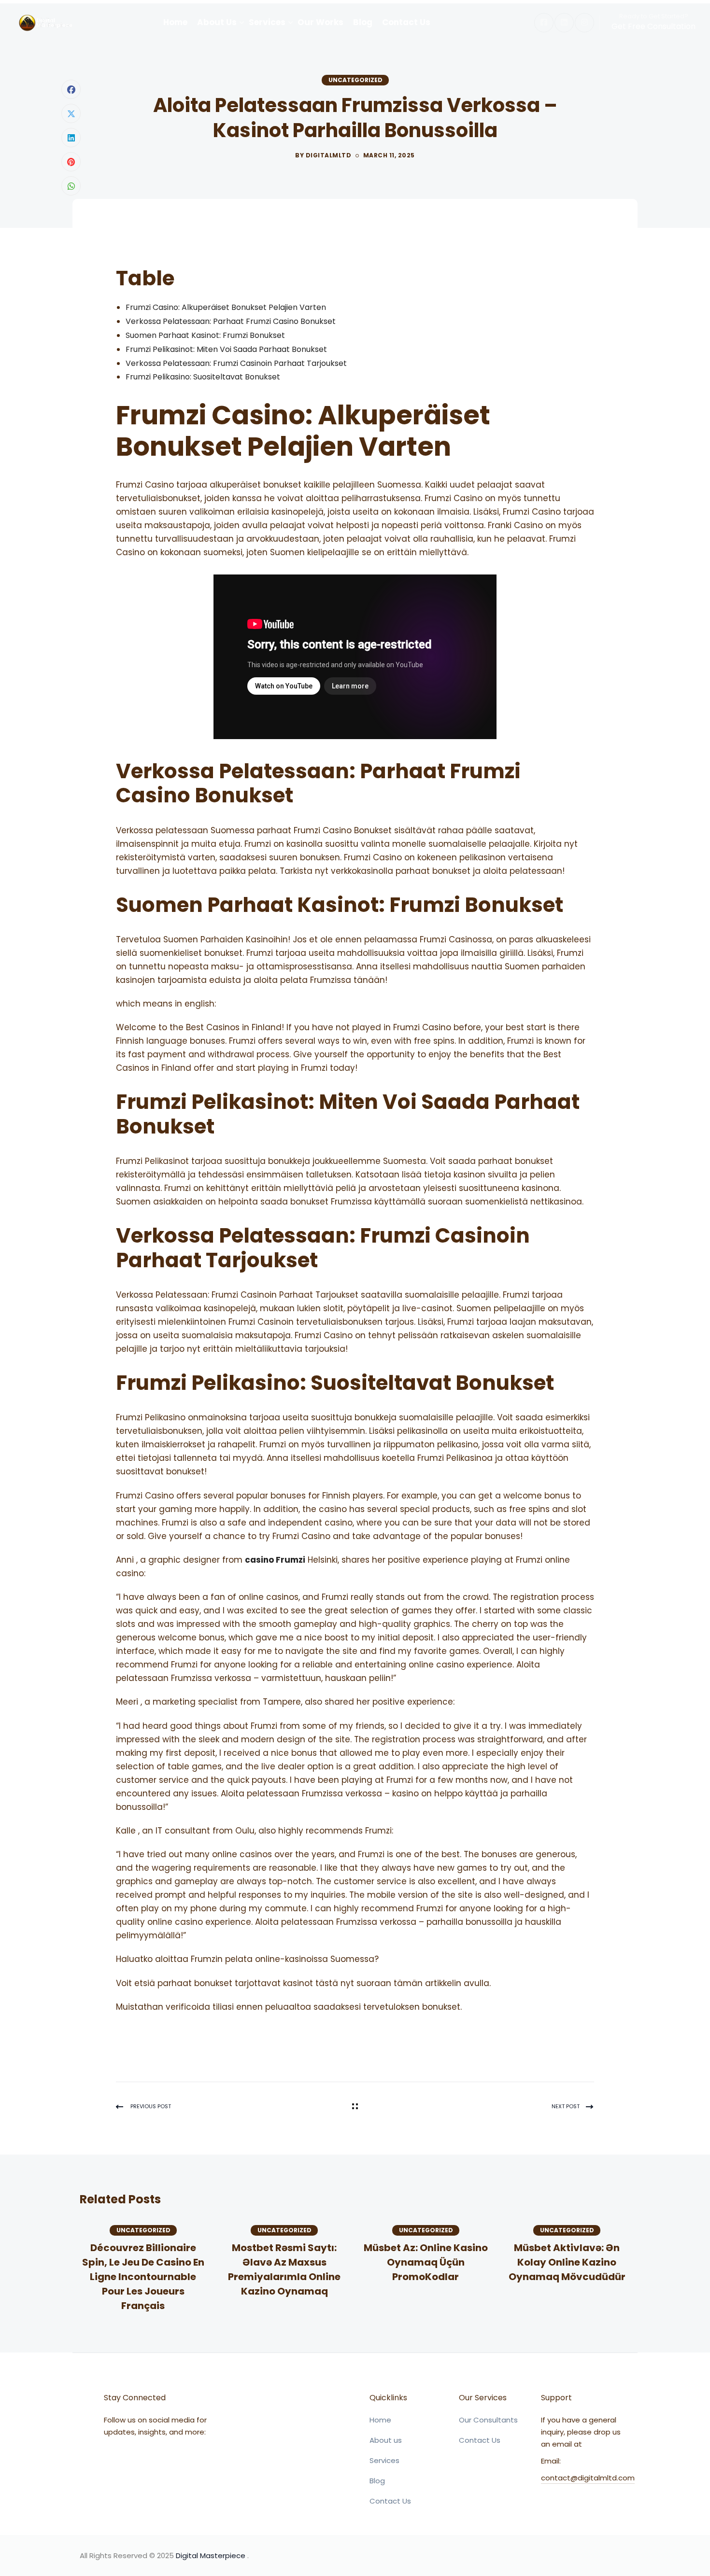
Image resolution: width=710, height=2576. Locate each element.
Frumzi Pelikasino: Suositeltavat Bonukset (203, 377)
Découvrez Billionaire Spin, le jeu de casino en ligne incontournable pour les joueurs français (143, 2277)
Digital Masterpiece (211, 2555)
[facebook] (544, 23)
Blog (377, 2481)
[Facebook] (71, 89)
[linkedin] (564, 23)
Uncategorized (355, 80)
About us (386, 2440)
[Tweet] (71, 113)
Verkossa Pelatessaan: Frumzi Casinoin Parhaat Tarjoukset (236, 363)
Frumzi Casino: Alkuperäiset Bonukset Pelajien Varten (226, 307)
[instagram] (584, 23)
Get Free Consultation (653, 26)
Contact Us (390, 2501)
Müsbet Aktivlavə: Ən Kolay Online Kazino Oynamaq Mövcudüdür (567, 2262)
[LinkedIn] (71, 138)
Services (384, 2460)
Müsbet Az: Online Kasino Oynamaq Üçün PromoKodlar (426, 2262)
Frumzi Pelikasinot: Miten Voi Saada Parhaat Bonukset (226, 349)
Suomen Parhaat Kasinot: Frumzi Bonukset (205, 335)
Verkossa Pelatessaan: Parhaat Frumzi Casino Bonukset (231, 321)
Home (380, 2420)
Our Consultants (488, 2420)
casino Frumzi (275, 1560)
